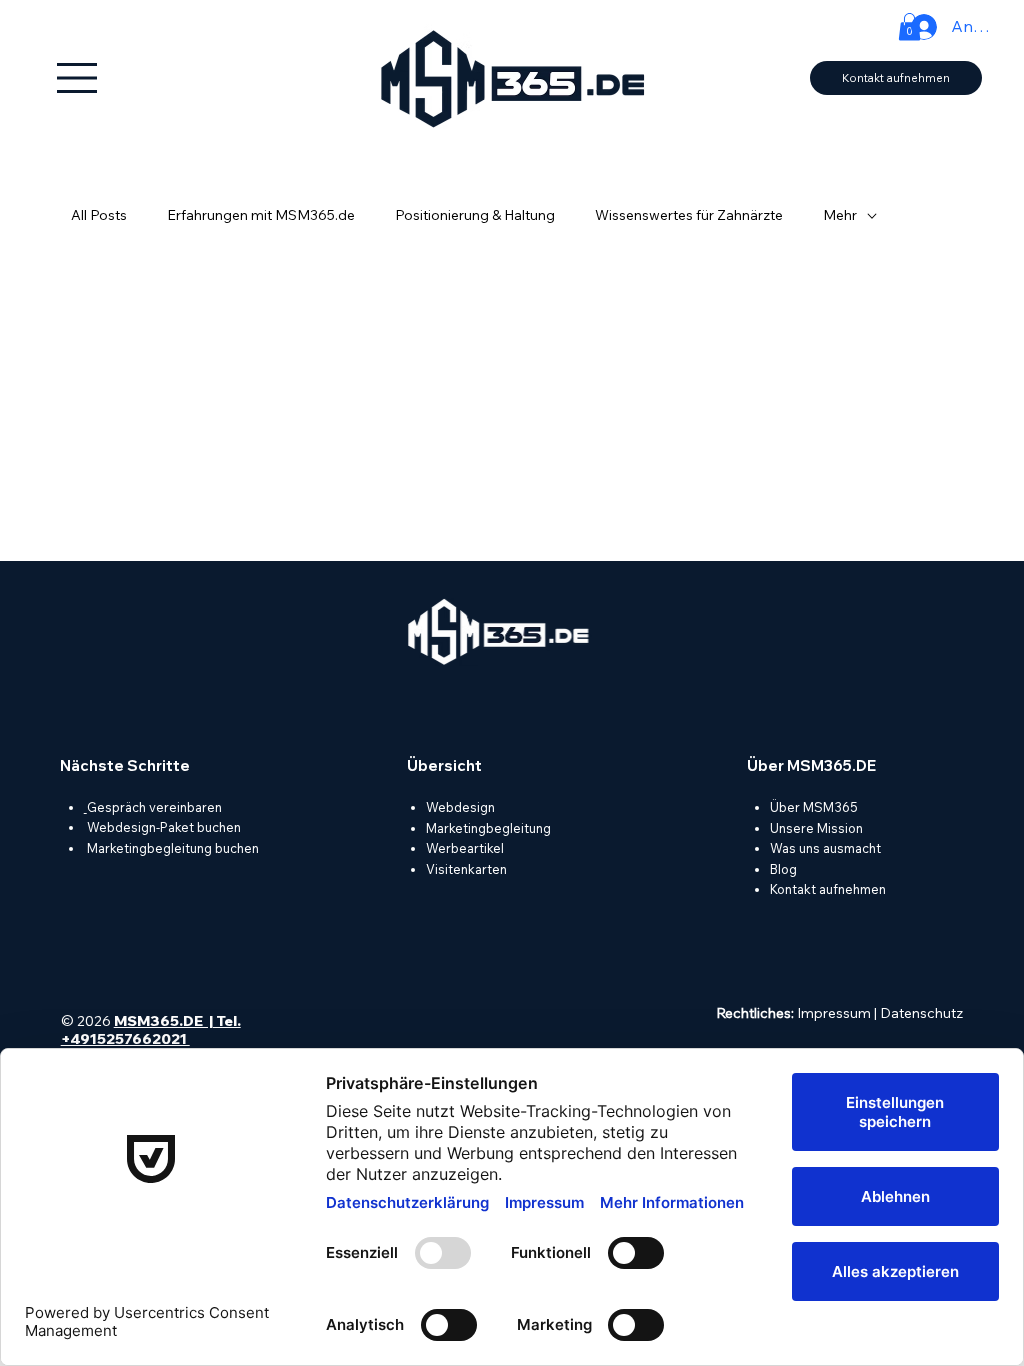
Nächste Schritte (125, 765)
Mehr (840, 215)
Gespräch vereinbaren (154, 807)
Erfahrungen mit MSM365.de (261, 215)
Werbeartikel (465, 848)
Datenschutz (921, 1013)
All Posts (99, 215)
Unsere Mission (816, 828)
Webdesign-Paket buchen (164, 827)
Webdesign (460, 807)
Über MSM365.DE (811, 765)
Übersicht (444, 765)
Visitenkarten (466, 869)
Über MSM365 (814, 807)
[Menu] (78, 78)
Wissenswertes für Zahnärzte (689, 215)
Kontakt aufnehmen (828, 889)
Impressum (834, 1013)
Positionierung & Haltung (475, 215)
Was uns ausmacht (825, 848)
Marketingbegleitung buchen (171, 848)
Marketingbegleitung (488, 828)
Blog (783, 869)
